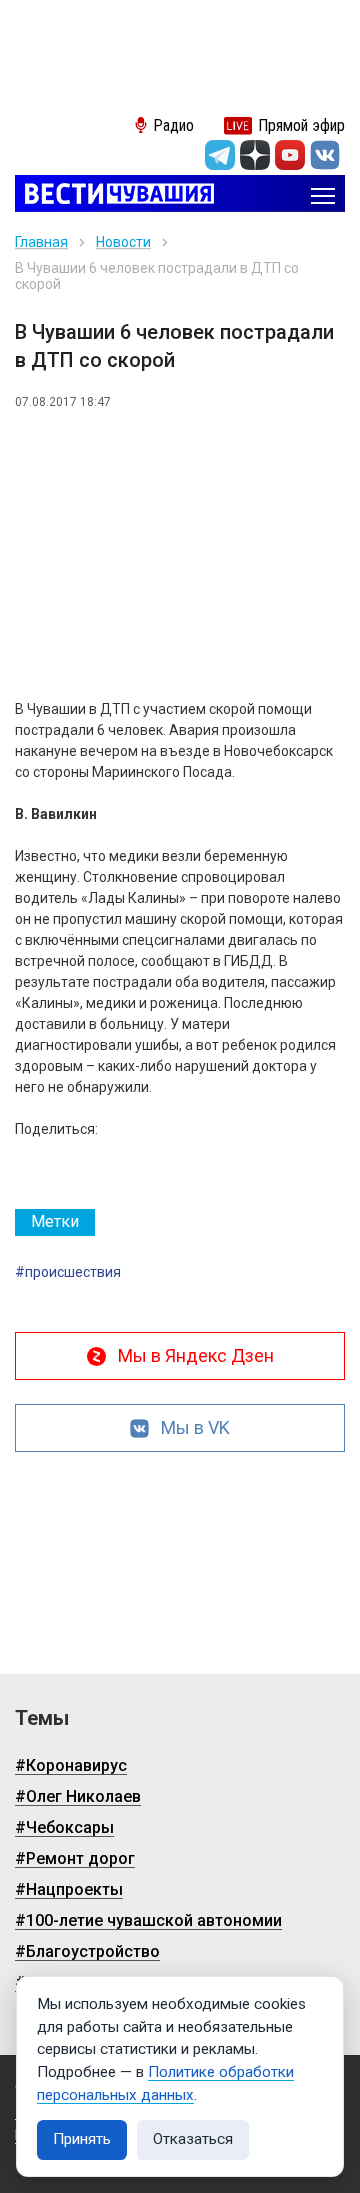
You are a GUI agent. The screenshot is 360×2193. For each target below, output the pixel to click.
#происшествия (68, 1272)
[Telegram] (220, 155)
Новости (123, 242)
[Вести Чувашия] (114, 195)
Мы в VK (195, 1427)
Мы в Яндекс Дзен (196, 1355)
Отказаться (193, 2139)
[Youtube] (290, 155)
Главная (41, 242)
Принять (82, 2139)
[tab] (55, 1222)
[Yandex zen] (255, 155)
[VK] (325, 155)
